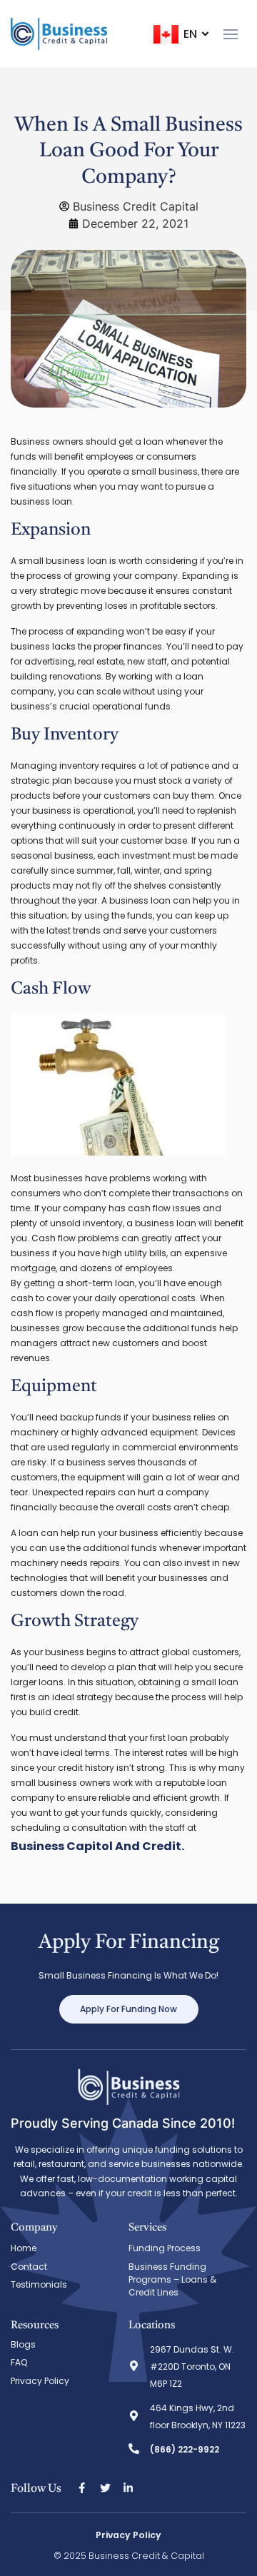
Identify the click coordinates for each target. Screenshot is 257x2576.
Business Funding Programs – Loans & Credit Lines (172, 2279)
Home (24, 2248)
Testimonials (39, 2284)
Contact (29, 2267)
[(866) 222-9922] (134, 2449)
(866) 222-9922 (185, 2449)
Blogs (23, 2344)
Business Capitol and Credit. (97, 1846)
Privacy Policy (40, 2381)
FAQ (19, 2362)
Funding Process (165, 2248)
